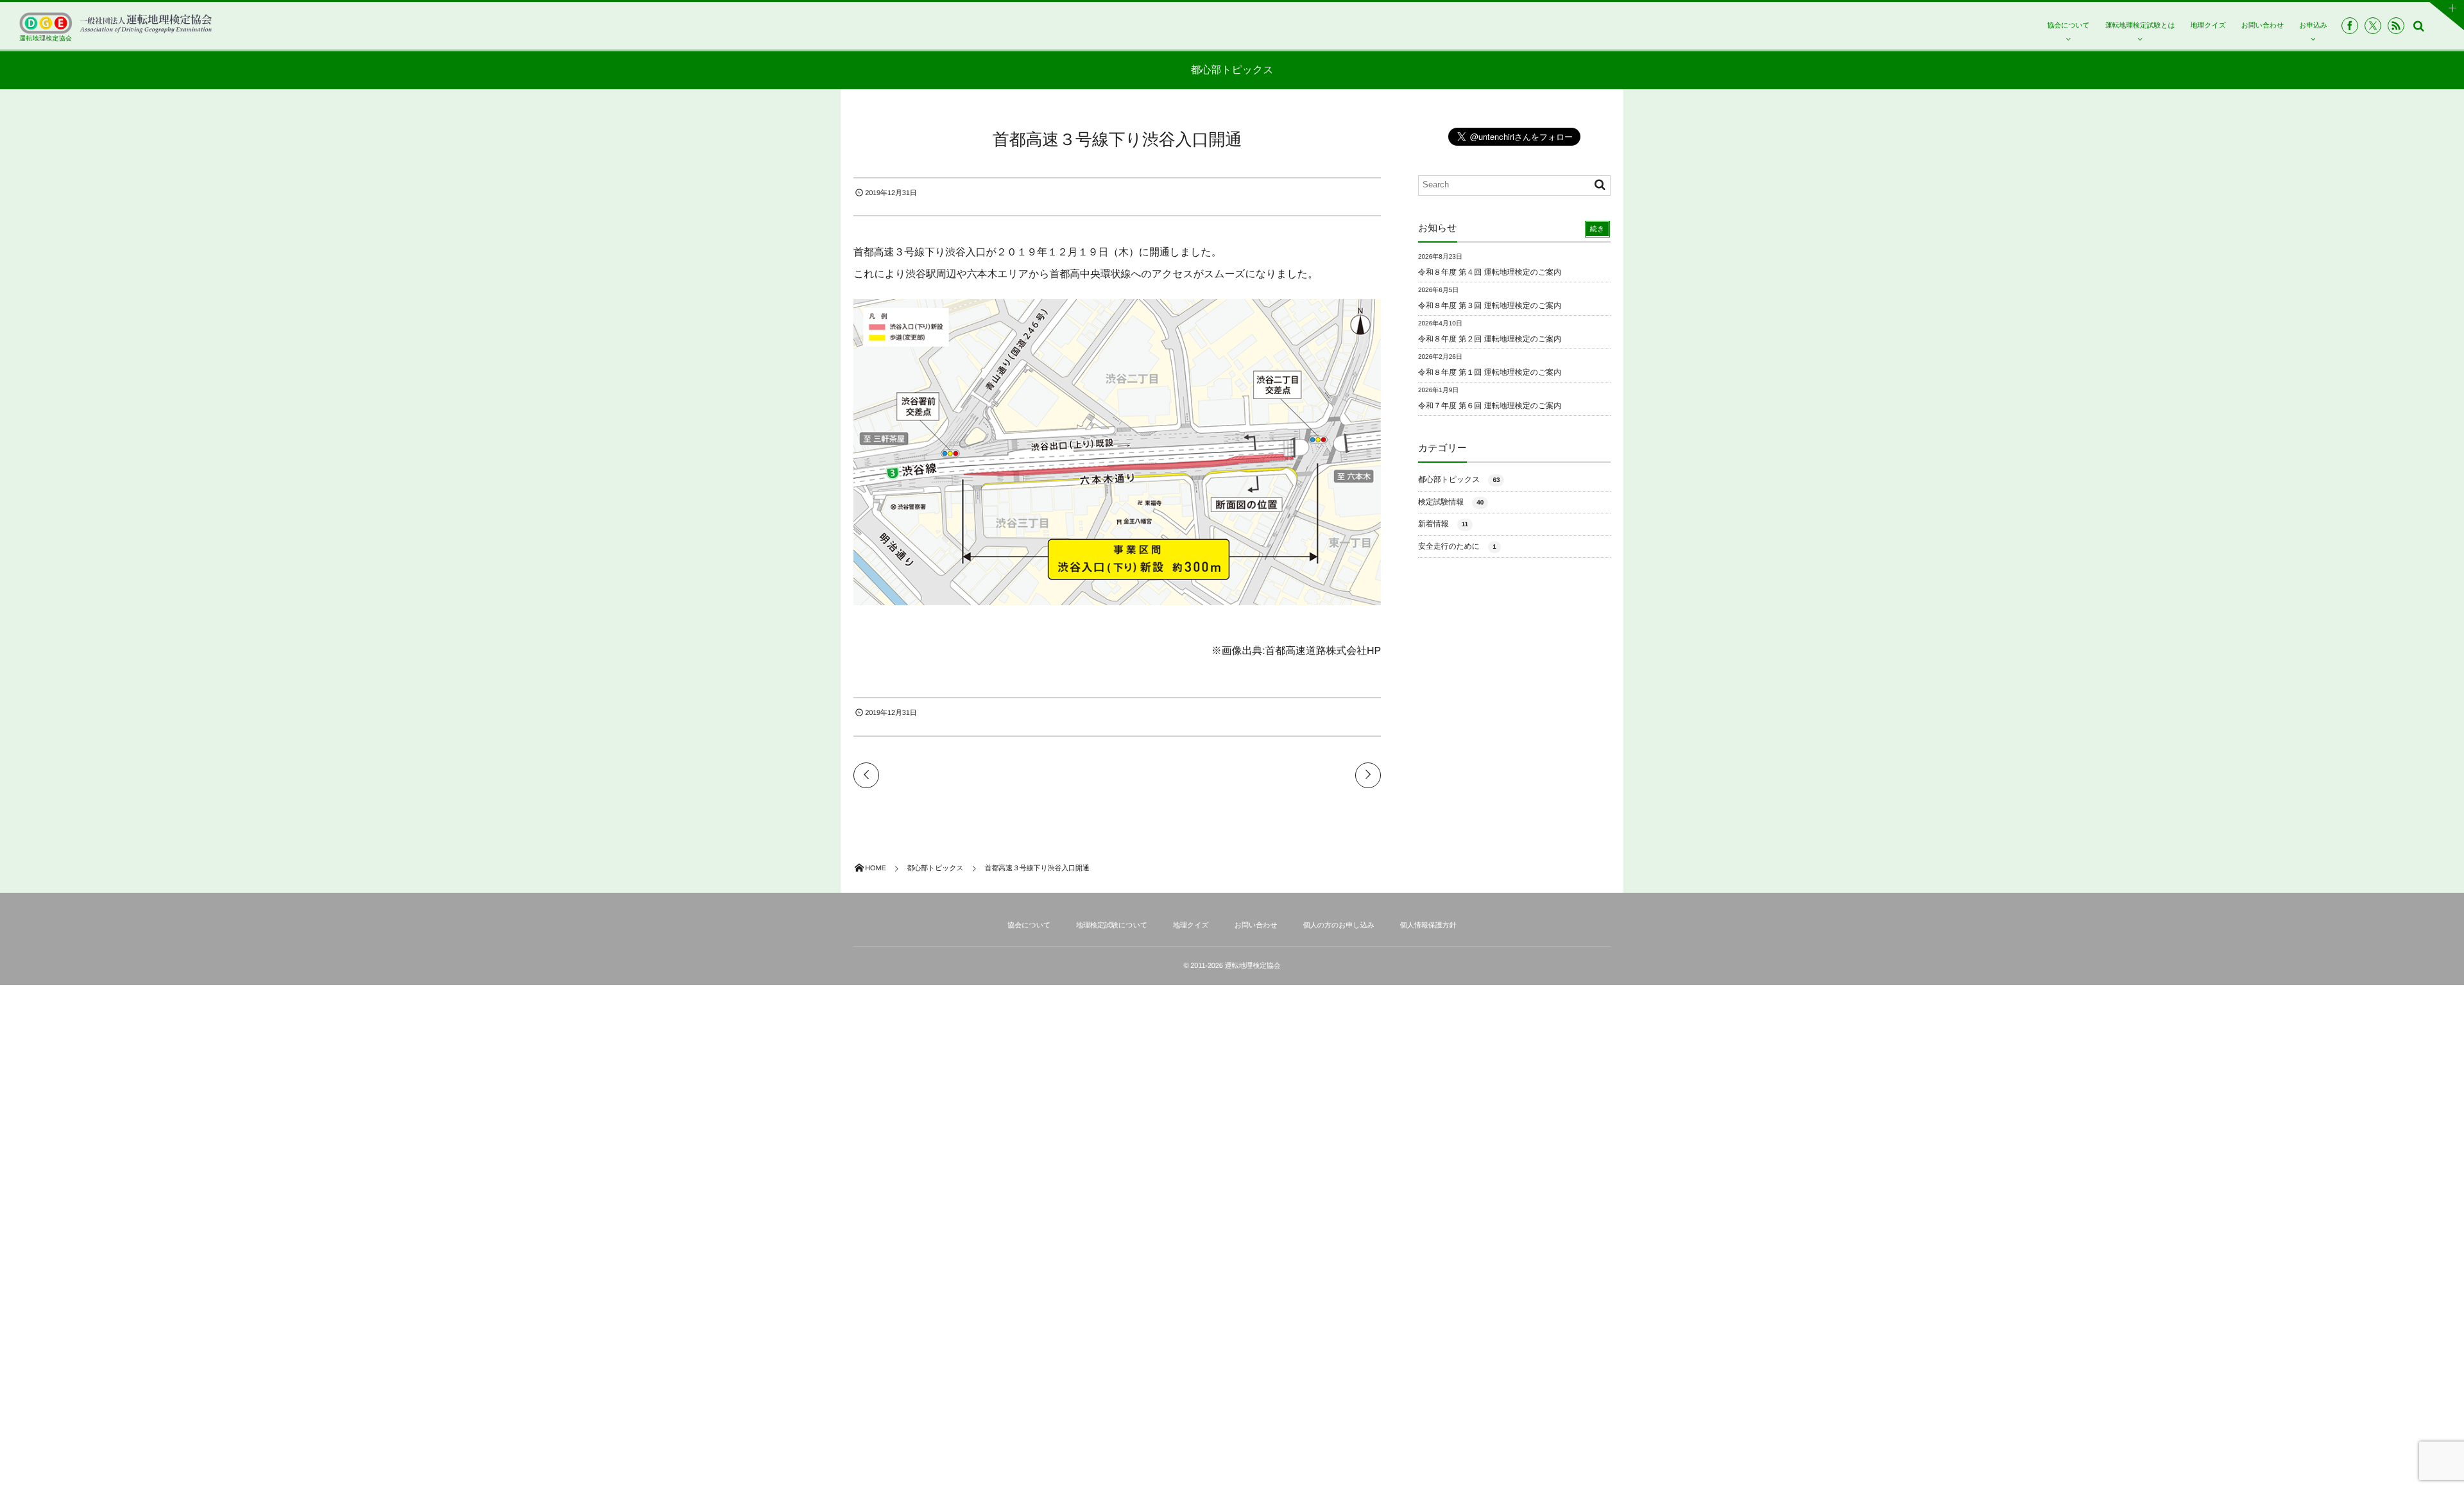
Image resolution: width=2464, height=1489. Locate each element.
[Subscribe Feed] (2396, 26)
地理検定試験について (1112, 925)
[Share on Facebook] (2350, 26)
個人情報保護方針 (1428, 925)
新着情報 (1443, 524)
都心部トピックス (1459, 479)
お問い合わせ (2263, 26)
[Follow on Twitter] (2373, 26)
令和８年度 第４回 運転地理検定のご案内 (1490, 272)
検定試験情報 (1451, 502)
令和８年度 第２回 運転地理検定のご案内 (1490, 339)
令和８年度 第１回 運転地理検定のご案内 (1490, 372)
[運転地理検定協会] (116, 23)
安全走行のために (1457, 546)
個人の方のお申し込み (1339, 925)
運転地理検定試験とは (2140, 26)
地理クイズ (2208, 26)
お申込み (2313, 26)
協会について (2068, 26)
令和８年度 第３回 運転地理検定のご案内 (1490, 306)
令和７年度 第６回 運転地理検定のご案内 (1490, 406)
